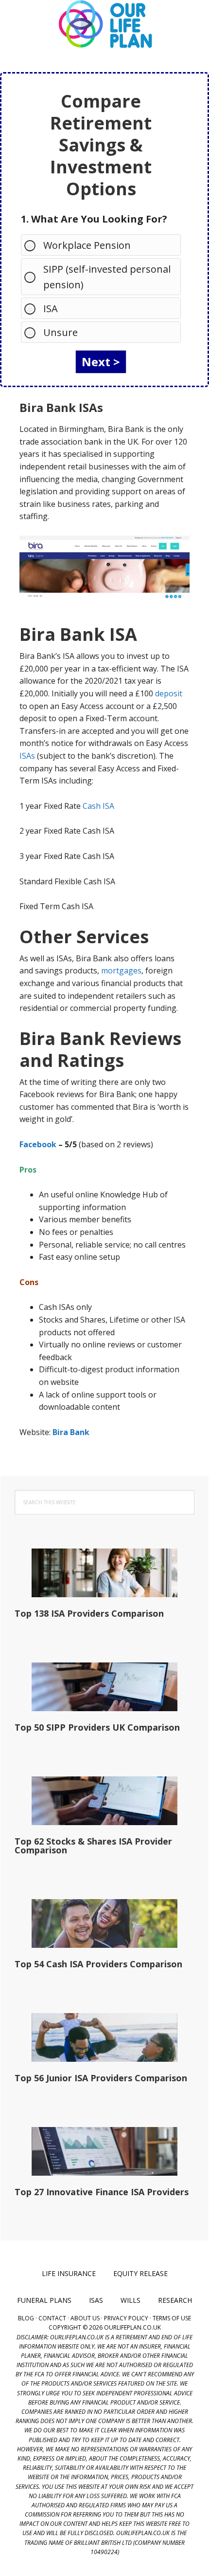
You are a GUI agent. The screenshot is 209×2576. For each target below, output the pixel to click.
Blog (26, 2318)
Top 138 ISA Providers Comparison (89, 1613)
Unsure (61, 332)
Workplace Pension (87, 245)
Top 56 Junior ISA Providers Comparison (101, 2078)
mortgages (121, 971)
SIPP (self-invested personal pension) (107, 277)
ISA (51, 308)
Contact (52, 2318)
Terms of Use (172, 2318)
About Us (85, 2318)
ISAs (27, 756)
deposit (169, 693)
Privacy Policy (126, 2318)
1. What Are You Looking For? (94, 219)
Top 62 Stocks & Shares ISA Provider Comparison (93, 1846)
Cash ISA (98, 806)
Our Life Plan (104, 24)
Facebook (38, 1144)
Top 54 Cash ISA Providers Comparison (98, 1964)
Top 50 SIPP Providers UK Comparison (97, 1727)
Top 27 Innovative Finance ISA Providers (102, 2192)
